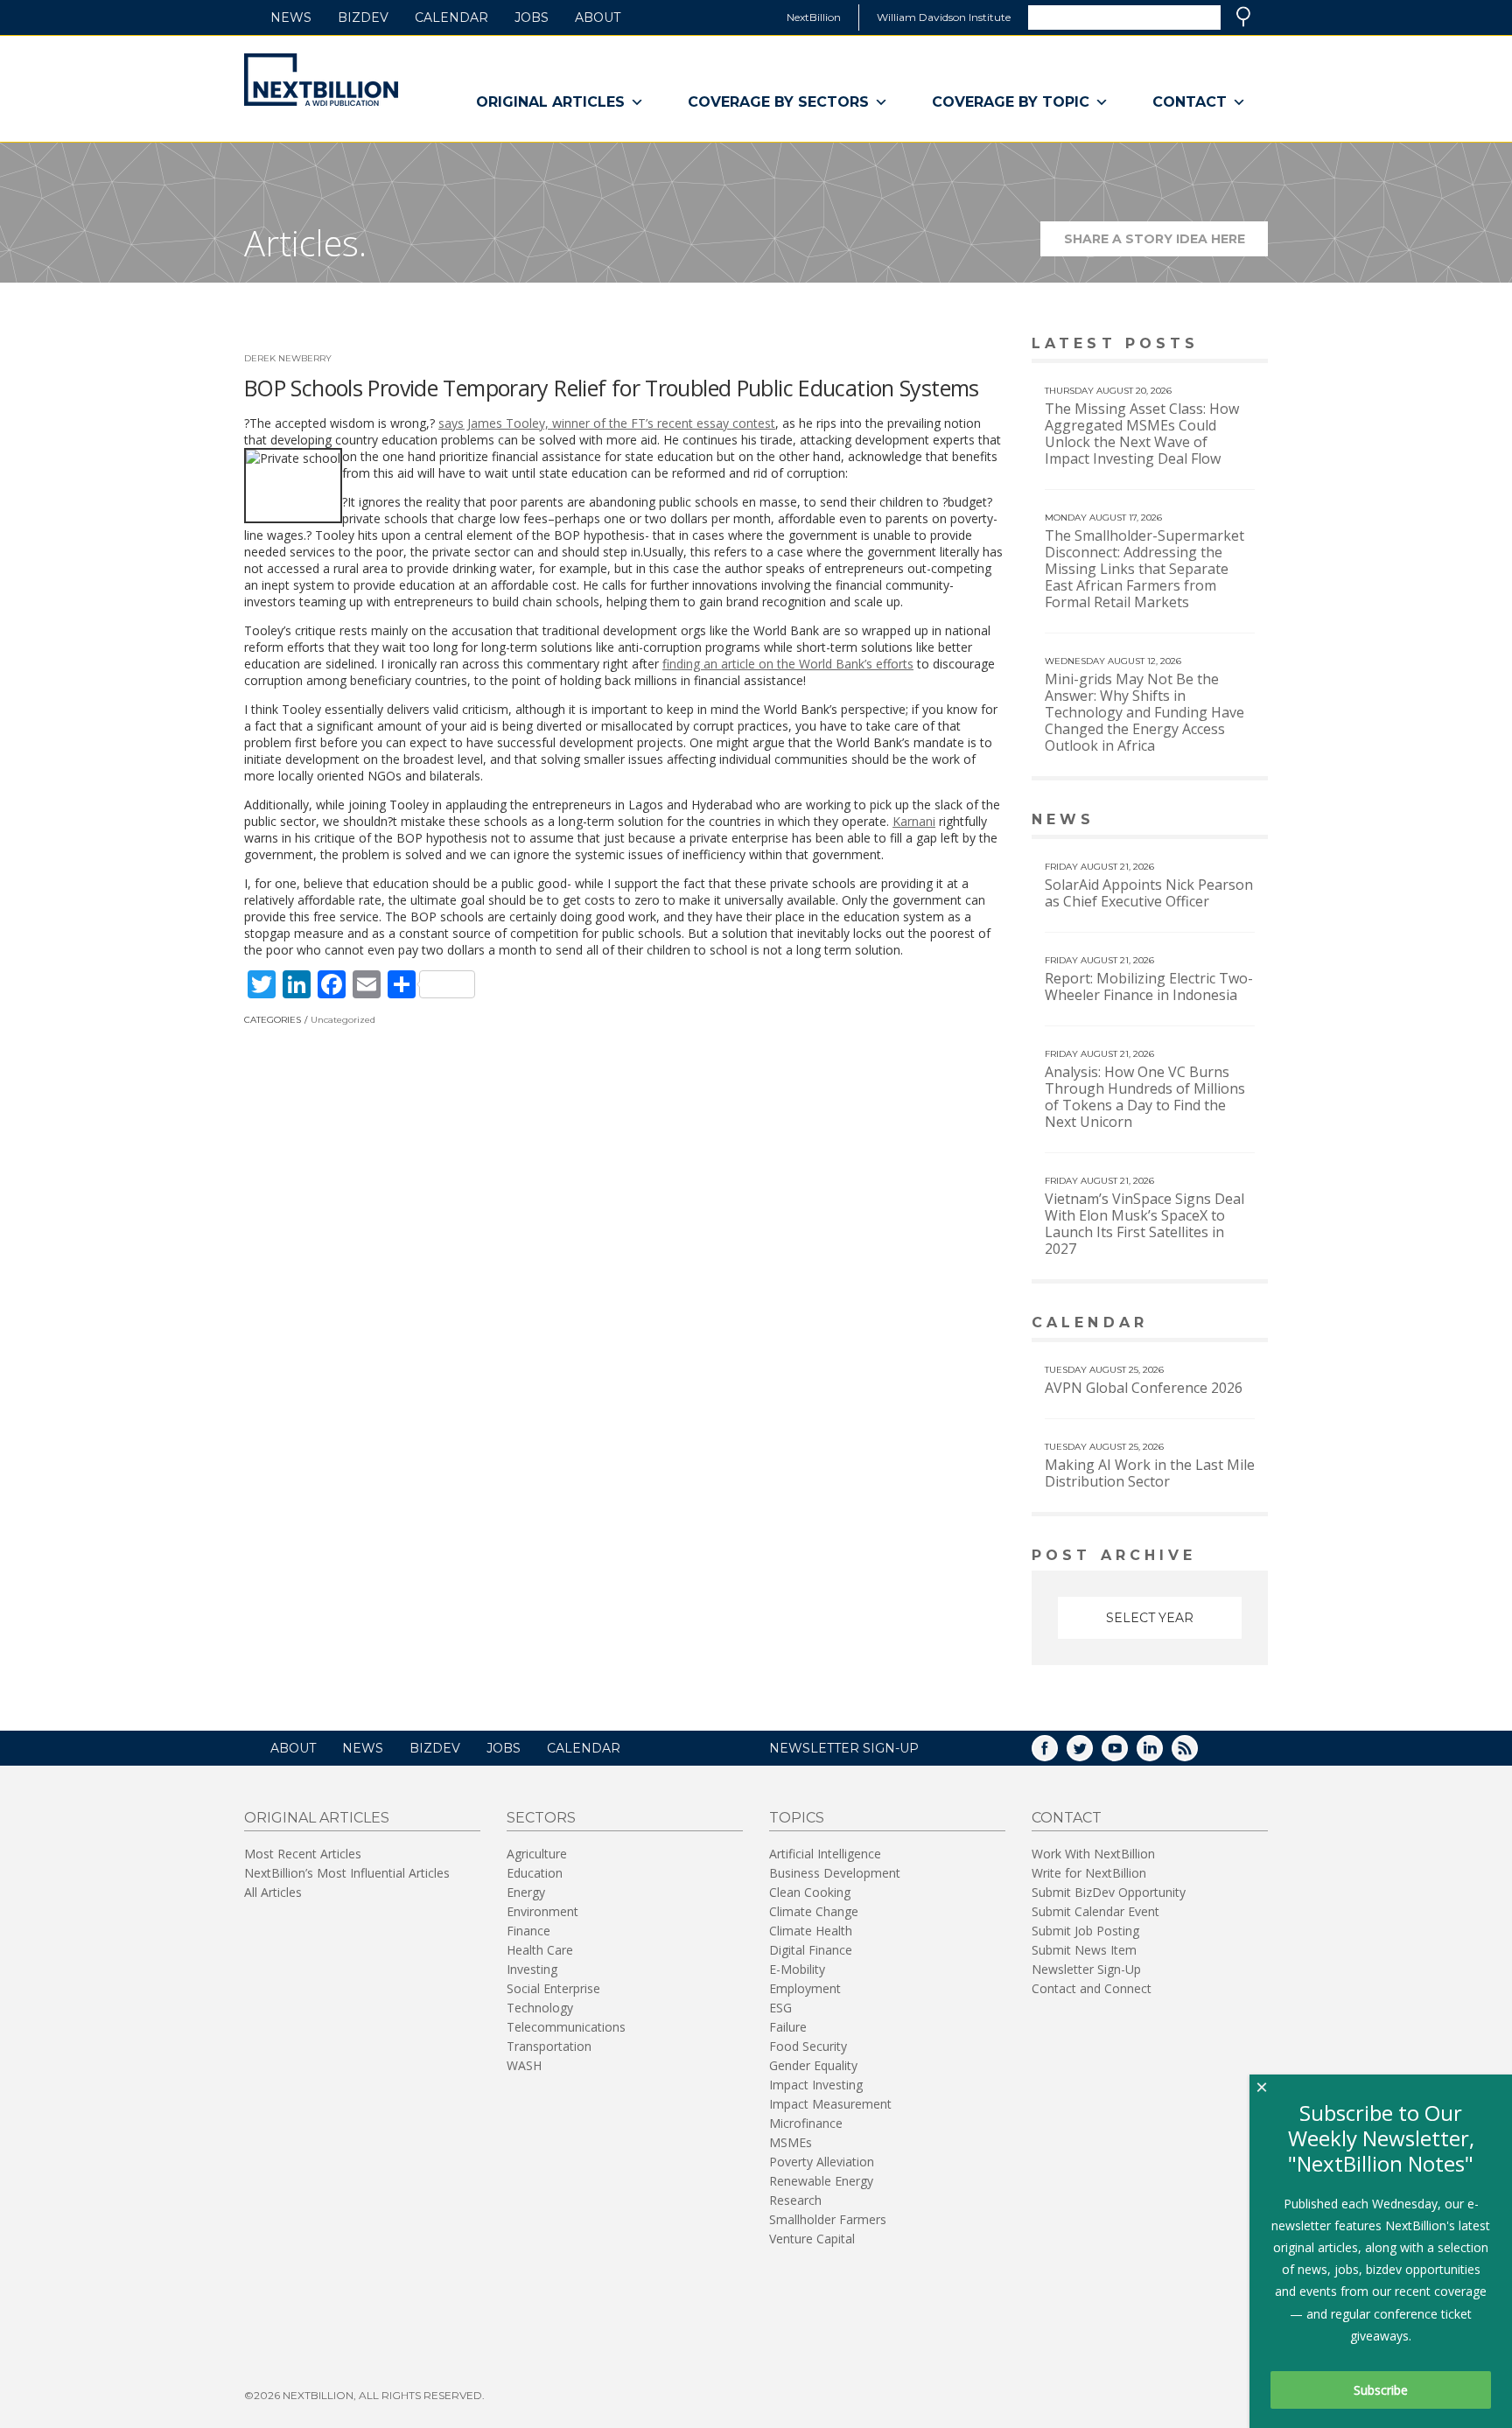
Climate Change (814, 1911)
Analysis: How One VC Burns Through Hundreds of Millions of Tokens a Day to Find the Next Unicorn (1145, 1097)
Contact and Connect (1092, 1988)
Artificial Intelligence (825, 1854)
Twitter (1092, 1754)
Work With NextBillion (1093, 1854)
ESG (780, 2008)
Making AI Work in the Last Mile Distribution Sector (1150, 1473)
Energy (526, 1892)
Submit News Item (1084, 1950)
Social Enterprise (553, 1988)
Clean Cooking (810, 1892)
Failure (788, 2027)
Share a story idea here (1166, 244)
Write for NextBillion (1089, 1873)
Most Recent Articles (303, 1854)
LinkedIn (1162, 1754)
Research (795, 2200)
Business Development (835, 1873)
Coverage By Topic (1011, 102)
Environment (542, 1911)
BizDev (363, 17)
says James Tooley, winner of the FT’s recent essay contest (607, 423)
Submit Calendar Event (1095, 1911)
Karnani (914, 821)
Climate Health (811, 1931)
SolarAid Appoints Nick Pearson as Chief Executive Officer (1149, 893)
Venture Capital (812, 2239)
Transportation (549, 2046)
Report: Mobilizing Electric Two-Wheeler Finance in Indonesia (1149, 987)
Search (1243, 17)
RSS (1197, 1754)
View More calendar (1211, 1324)
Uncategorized (343, 1020)
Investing (532, 1969)
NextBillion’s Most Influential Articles (347, 1873)
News (291, 17)
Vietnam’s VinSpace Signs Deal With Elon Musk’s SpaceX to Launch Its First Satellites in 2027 (1144, 1224)
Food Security (808, 2046)
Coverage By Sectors (778, 102)
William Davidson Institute (944, 17)
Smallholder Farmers (828, 2219)
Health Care (540, 1950)
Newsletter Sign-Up (1086, 1969)
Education (535, 1873)
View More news (1223, 821)
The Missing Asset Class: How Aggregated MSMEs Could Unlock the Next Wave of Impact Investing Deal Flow (1142, 434)
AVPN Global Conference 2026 (1144, 1388)
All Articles (273, 1892)
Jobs (532, 17)
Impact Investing (816, 2085)
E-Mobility (797, 1969)
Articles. (305, 243)
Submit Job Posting (1085, 1931)
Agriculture (537, 1854)
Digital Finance (811, 1950)
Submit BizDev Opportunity (1109, 1892)
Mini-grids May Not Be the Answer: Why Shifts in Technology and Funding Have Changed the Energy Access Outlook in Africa (1144, 712)
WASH (524, 2065)
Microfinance (806, 2123)
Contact (1190, 102)
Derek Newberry (288, 358)
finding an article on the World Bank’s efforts (788, 664)
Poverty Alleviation (822, 2162)
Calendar (451, 17)
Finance (528, 1931)
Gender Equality (813, 2065)
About (598, 17)
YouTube (1127, 1754)
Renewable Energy (821, 2181)
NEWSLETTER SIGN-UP (844, 1748)
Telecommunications (566, 2027)
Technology (540, 2008)
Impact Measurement (830, 2104)
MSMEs (791, 2142)
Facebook (1057, 1754)
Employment (805, 1988)
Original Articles (550, 102)
